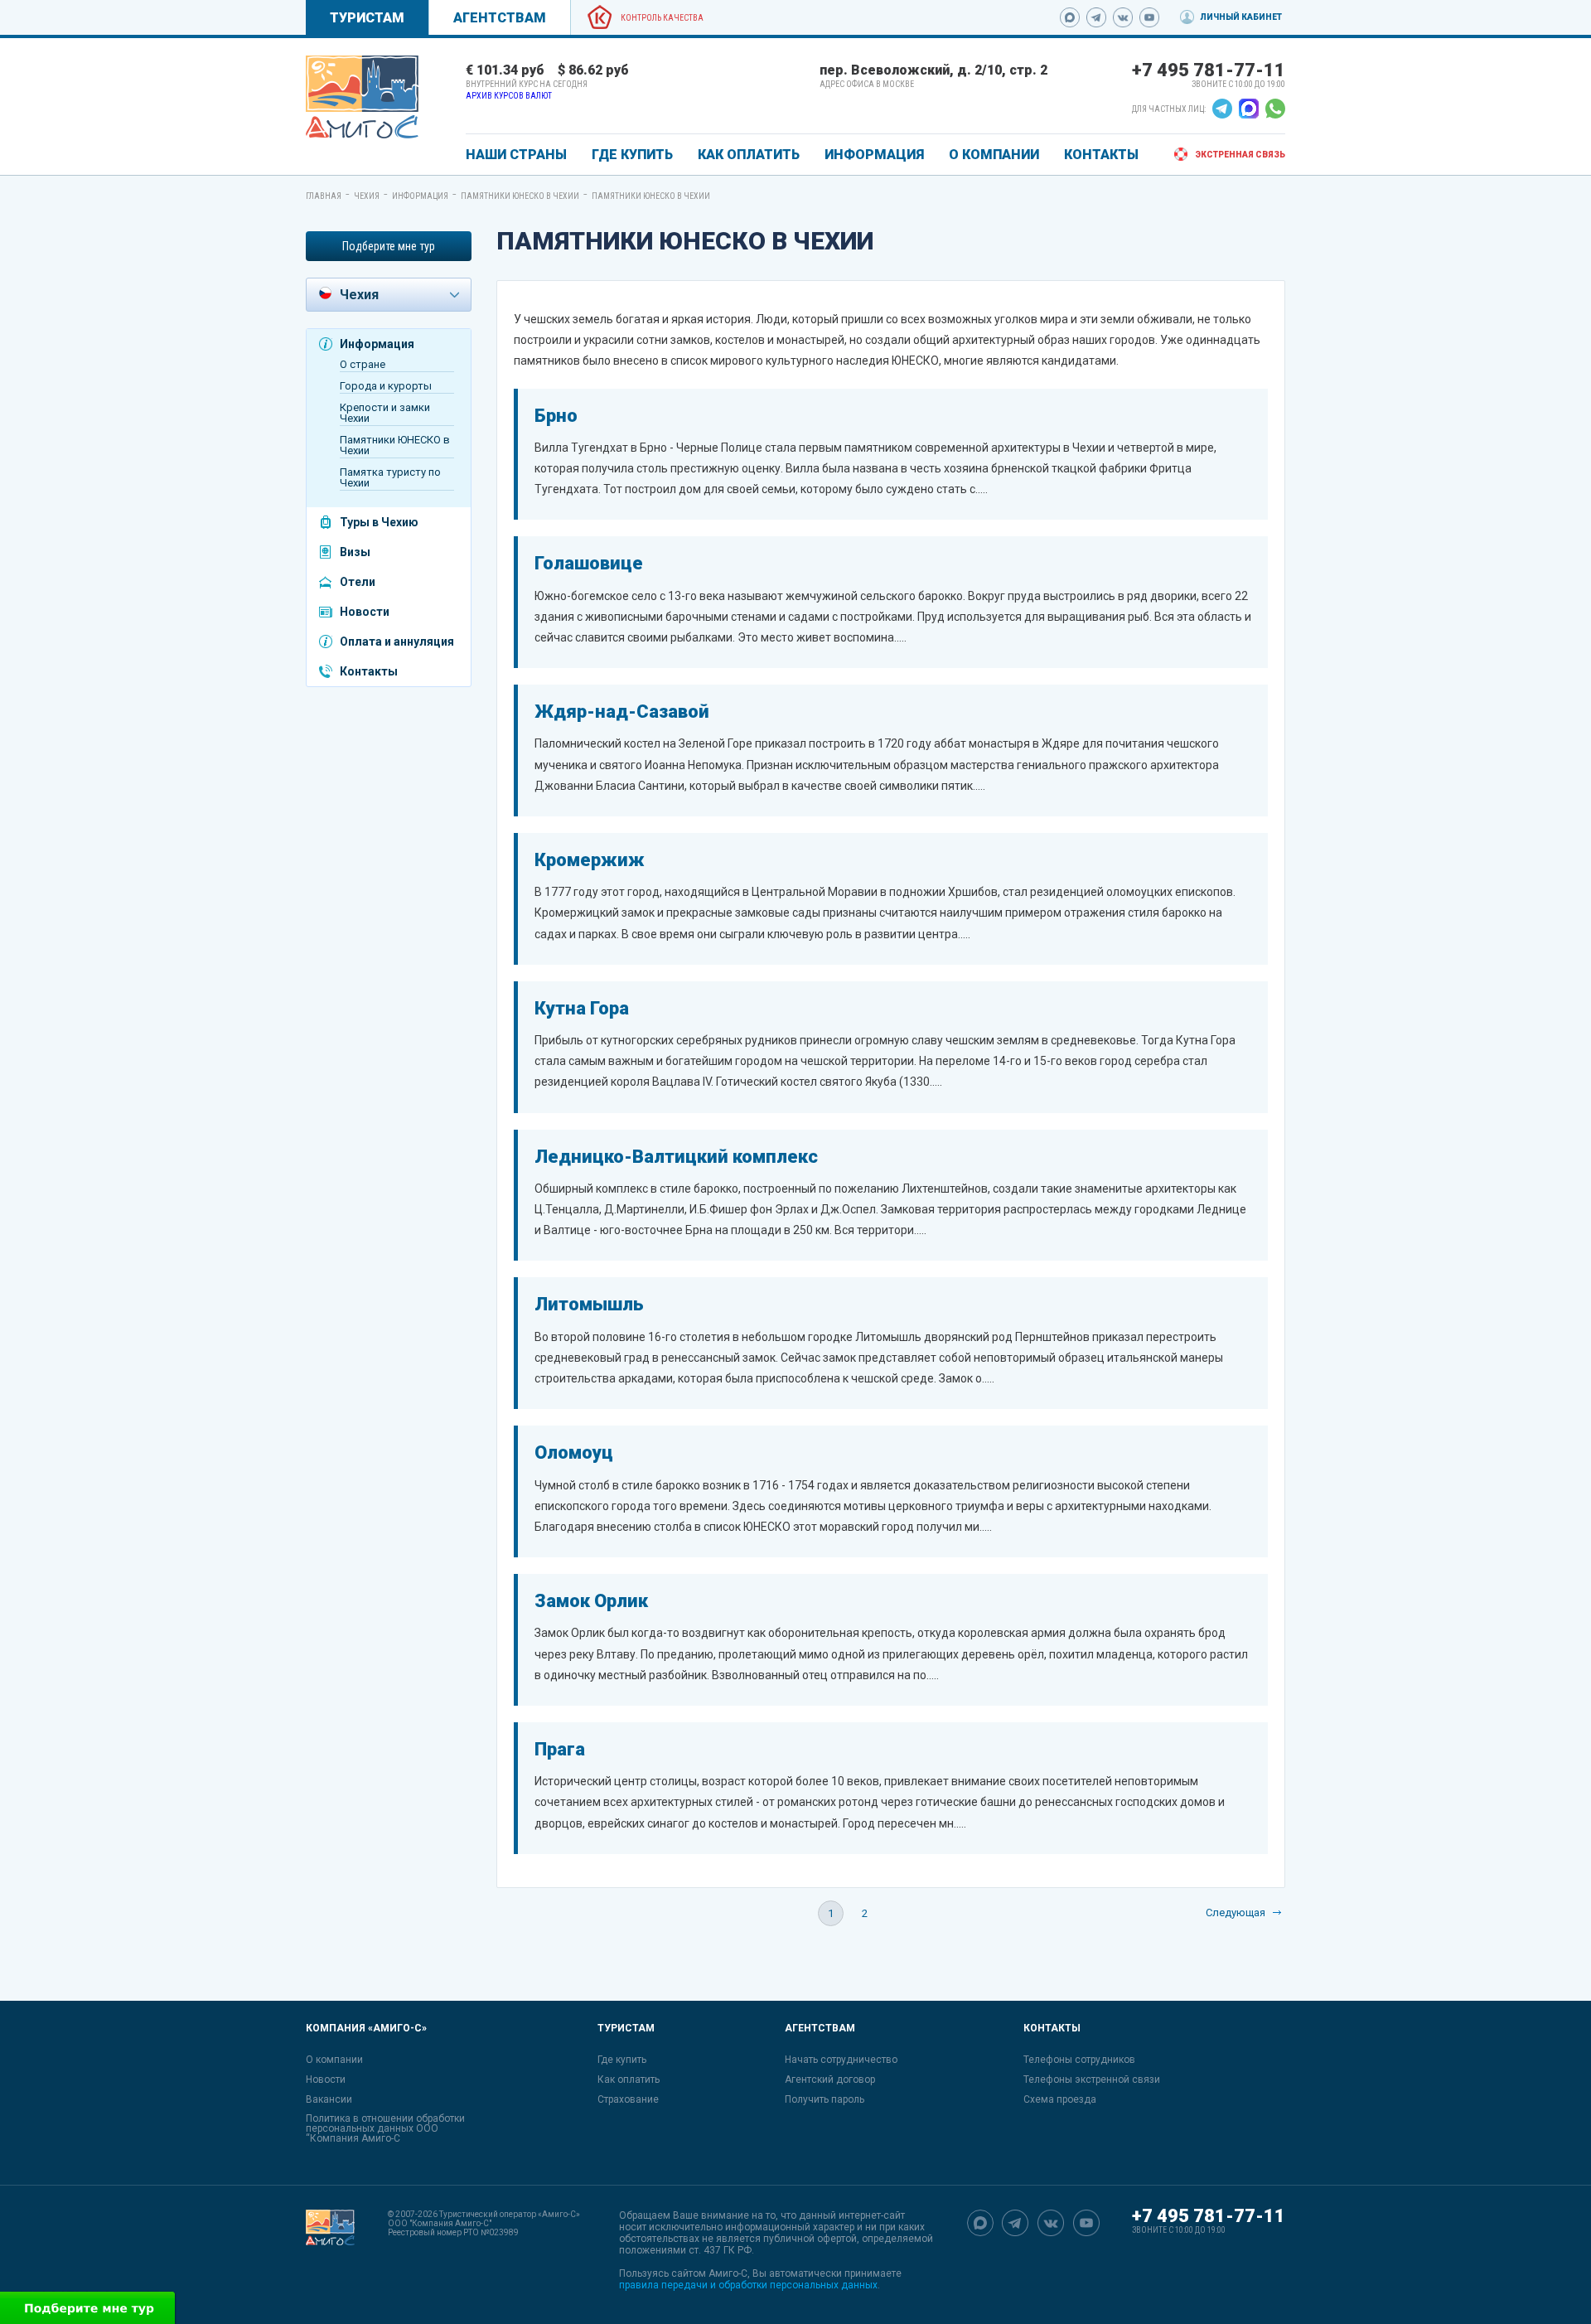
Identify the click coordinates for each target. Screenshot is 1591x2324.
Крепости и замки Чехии (385, 413)
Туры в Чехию (379, 522)
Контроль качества (662, 18)
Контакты (369, 671)
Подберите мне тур (389, 246)
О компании (334, 2060)
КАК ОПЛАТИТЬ (749, 155)
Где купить (622, 2060)
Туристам (367, 18)
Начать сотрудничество (841, 2060)
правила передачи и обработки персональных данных (748, 2285)
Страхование (628, 2099)
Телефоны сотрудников (1079, 2060)
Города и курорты (386, 386)
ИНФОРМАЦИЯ (874, 155)
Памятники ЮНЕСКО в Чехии (520, 196)
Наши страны (516, 155)
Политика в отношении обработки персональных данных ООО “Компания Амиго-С (385, 2128)
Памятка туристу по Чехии (390, 477)
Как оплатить (629, 2079)
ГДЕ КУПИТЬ (632, 155)
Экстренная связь (1240, 155)
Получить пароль (825, 2099)
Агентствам (500, 18)
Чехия (367, 196)
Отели (358, 582)
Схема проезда (1060, 2099)
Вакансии (329, 2099)
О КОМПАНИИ (994, 155)
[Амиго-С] (330, 2250)
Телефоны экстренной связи (1092, 2079)
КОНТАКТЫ (1101, 155)
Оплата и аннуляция (397, 642)
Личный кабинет (1241, 17)
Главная (324, 196)
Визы (355, 552)
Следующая (1236, 1912)
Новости (365, 612)
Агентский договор (830, 2079)
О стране (363, 364)
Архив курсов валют (509, 96)
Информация (420, 196)
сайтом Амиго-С (709, 2273)
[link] (362, 97)
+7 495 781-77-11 (1209, 70)
